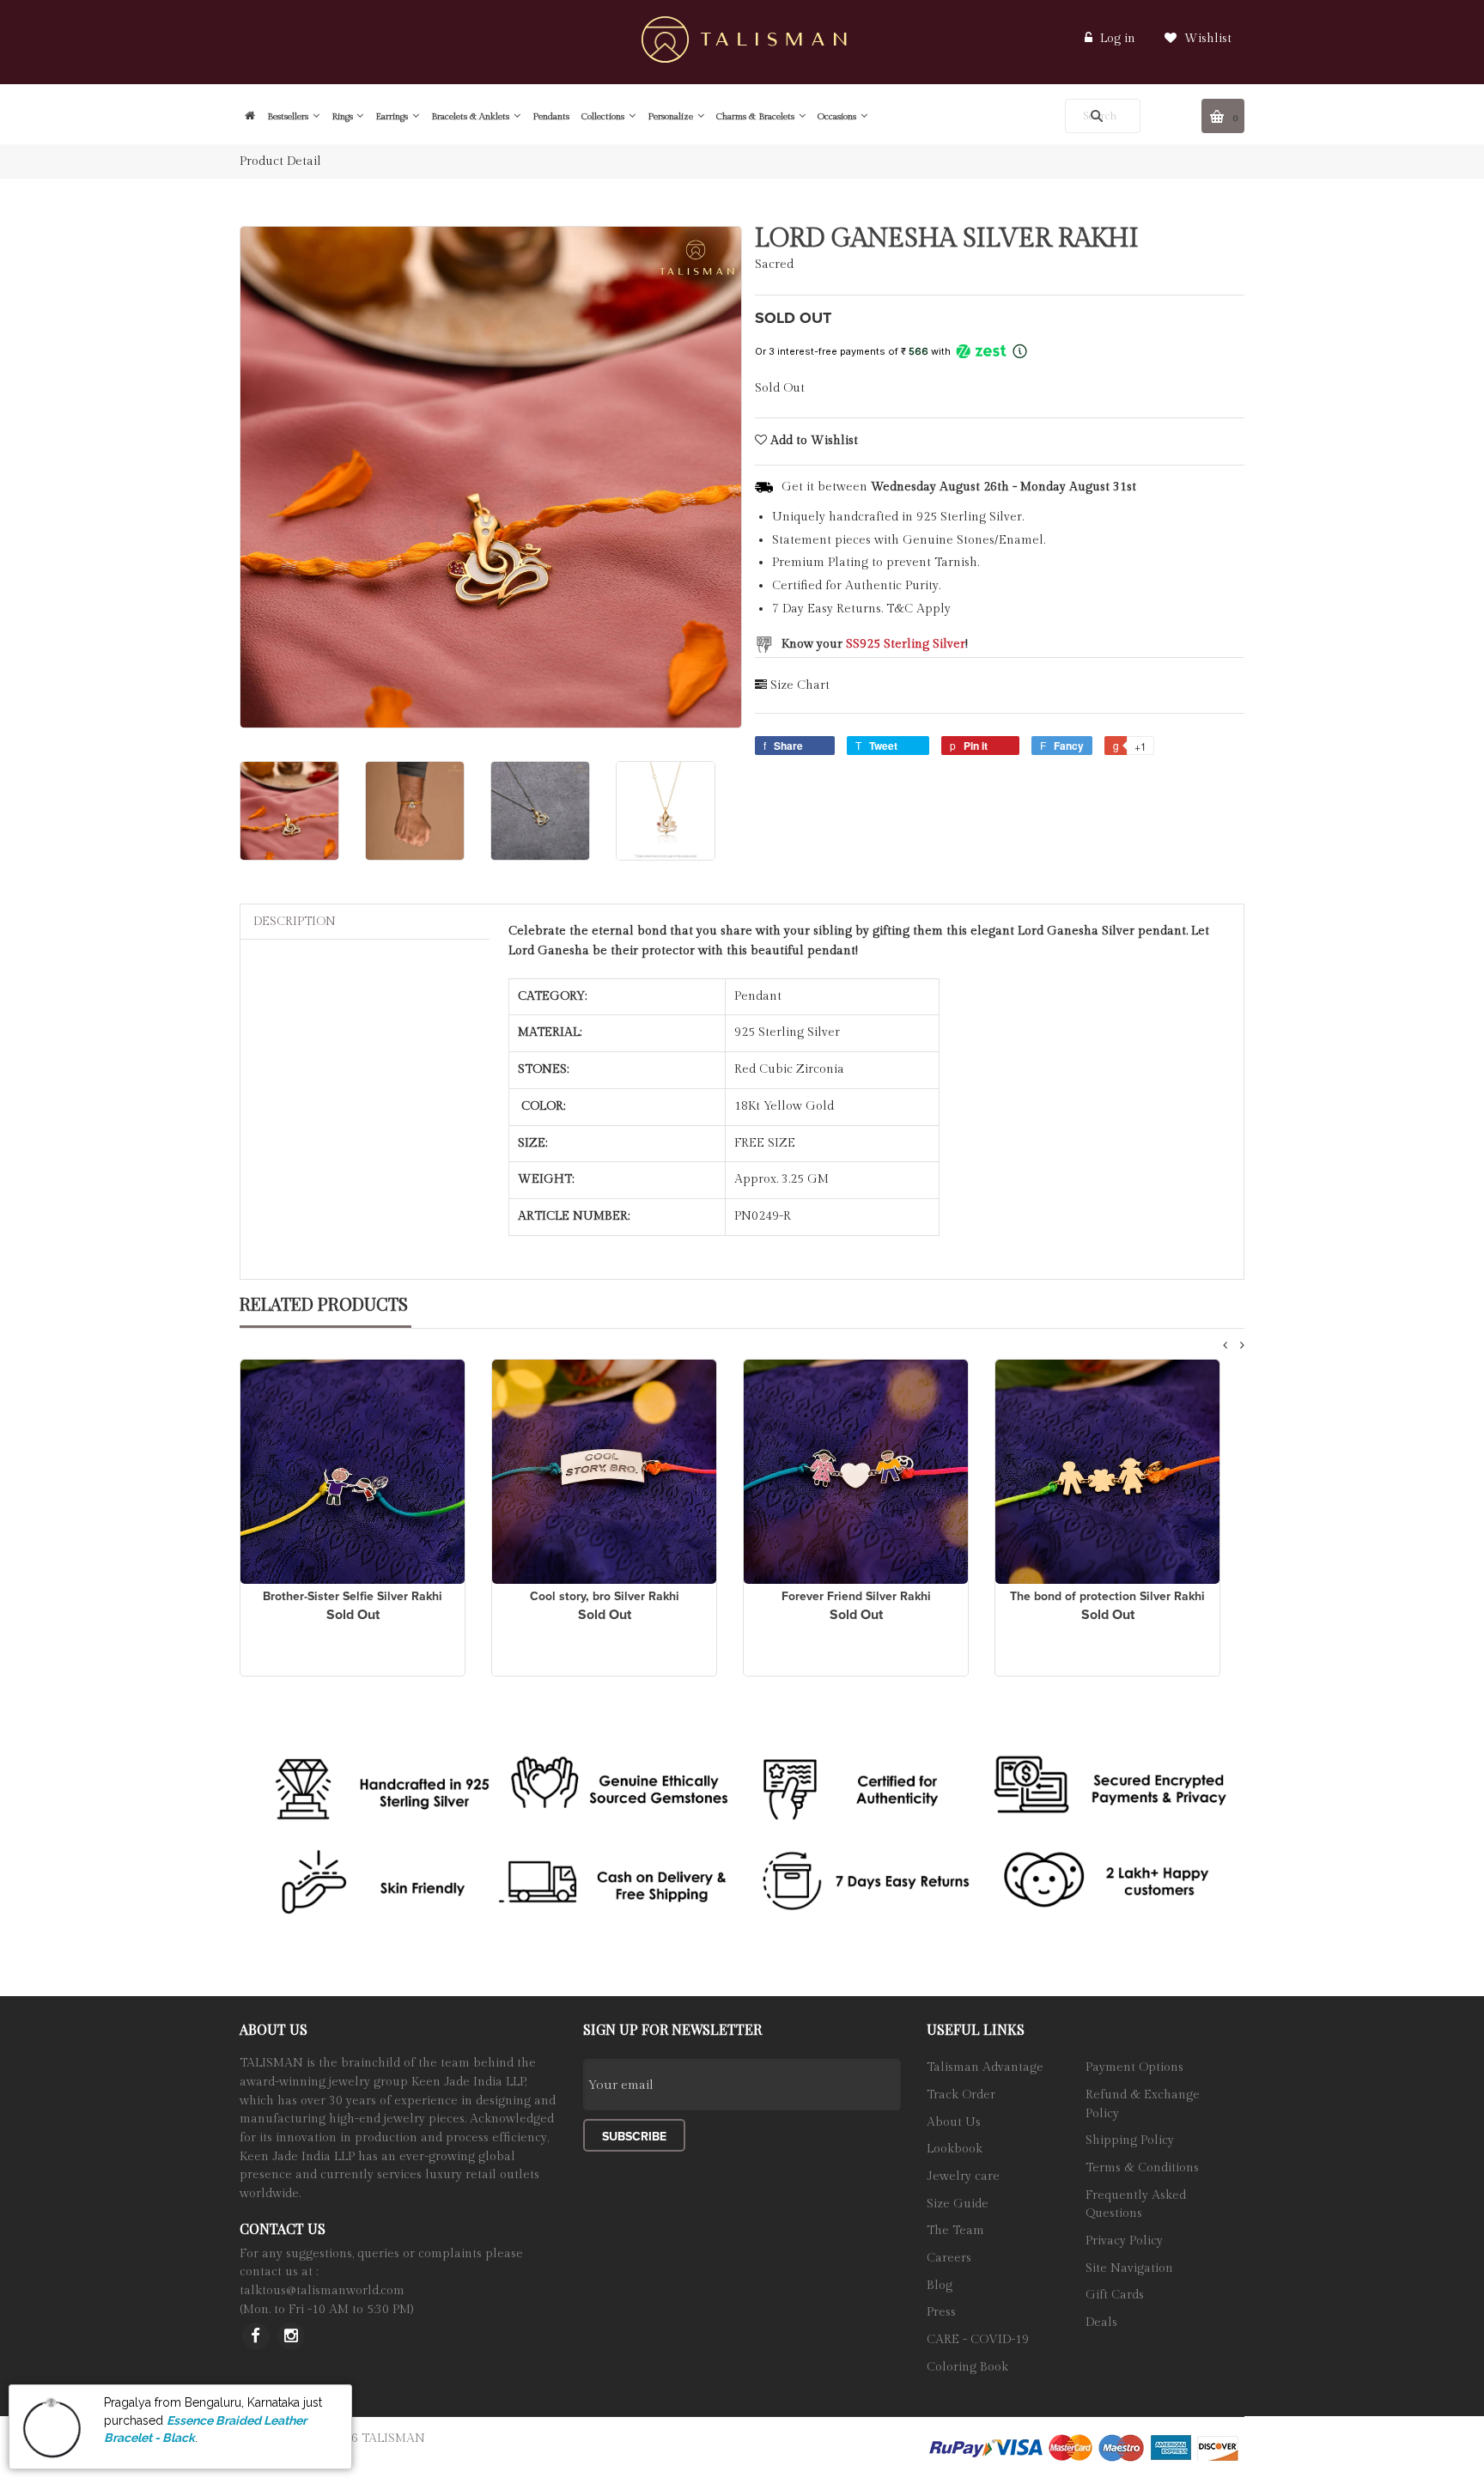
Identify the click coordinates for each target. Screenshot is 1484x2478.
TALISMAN (393, 2438)
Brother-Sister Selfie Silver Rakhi (353, 1596)
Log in (1118, 39)
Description (295, 922)
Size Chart (800, 685)
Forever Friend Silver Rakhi (856, 1596)
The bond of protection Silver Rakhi (1107, 1596)
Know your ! (875, 644)
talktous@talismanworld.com (322, 2291)
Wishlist (1206, 39)
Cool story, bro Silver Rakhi (605, 1596)
